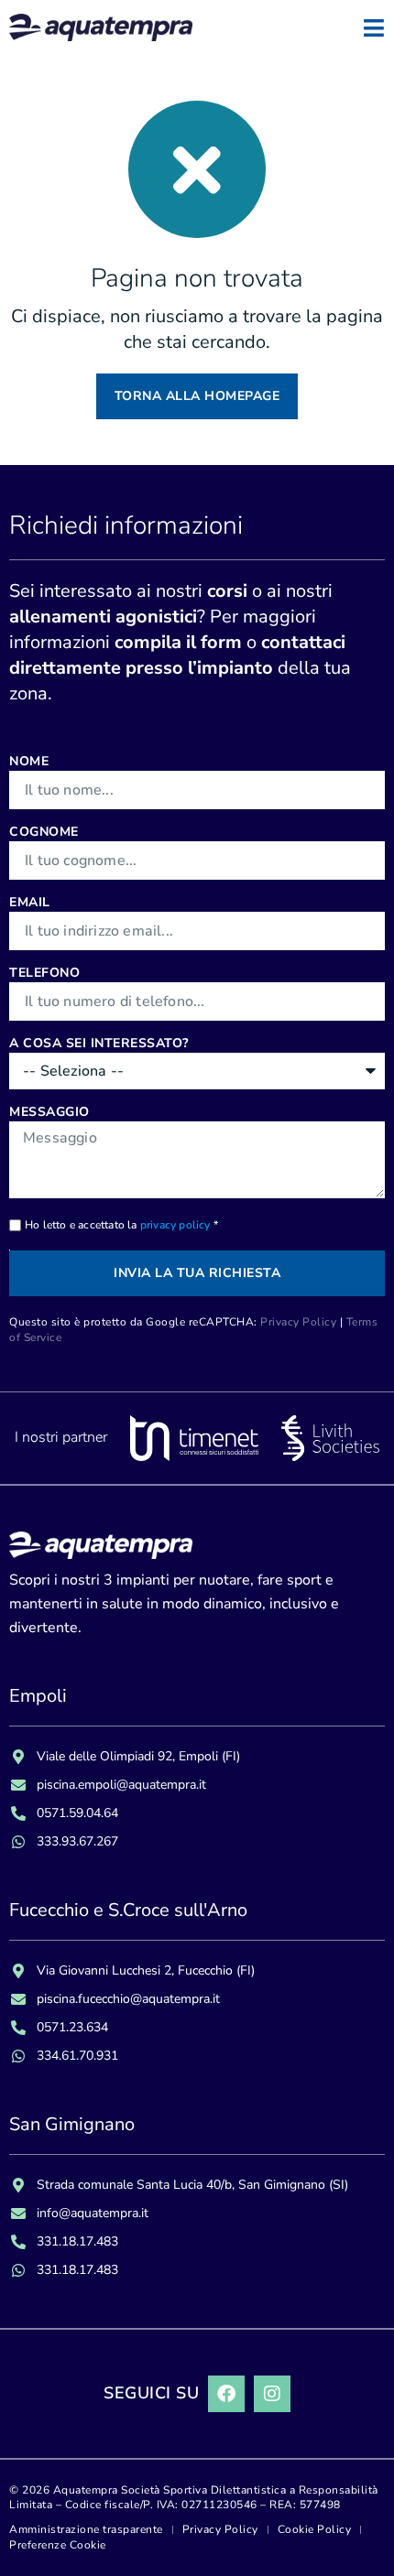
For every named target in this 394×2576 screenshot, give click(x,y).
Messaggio (49, 1112)
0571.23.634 (72, 2027)
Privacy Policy (298, 1322)
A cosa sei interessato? (99, 1043)
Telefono (44, 973)
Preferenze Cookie (58, 2545)
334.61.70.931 (77, 2056)
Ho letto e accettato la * (121, 1225)
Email (30, 902)
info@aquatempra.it (93, 2213)
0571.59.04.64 (77, 1813)
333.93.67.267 (77, 1841)
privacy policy (175, 1225)
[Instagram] (272, 2394)
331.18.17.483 (77, 2241)
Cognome (44, 832)
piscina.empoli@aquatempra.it (121, 1785)
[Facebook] (226, 2394)
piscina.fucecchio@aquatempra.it (128, 1999)
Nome (29, 761)
